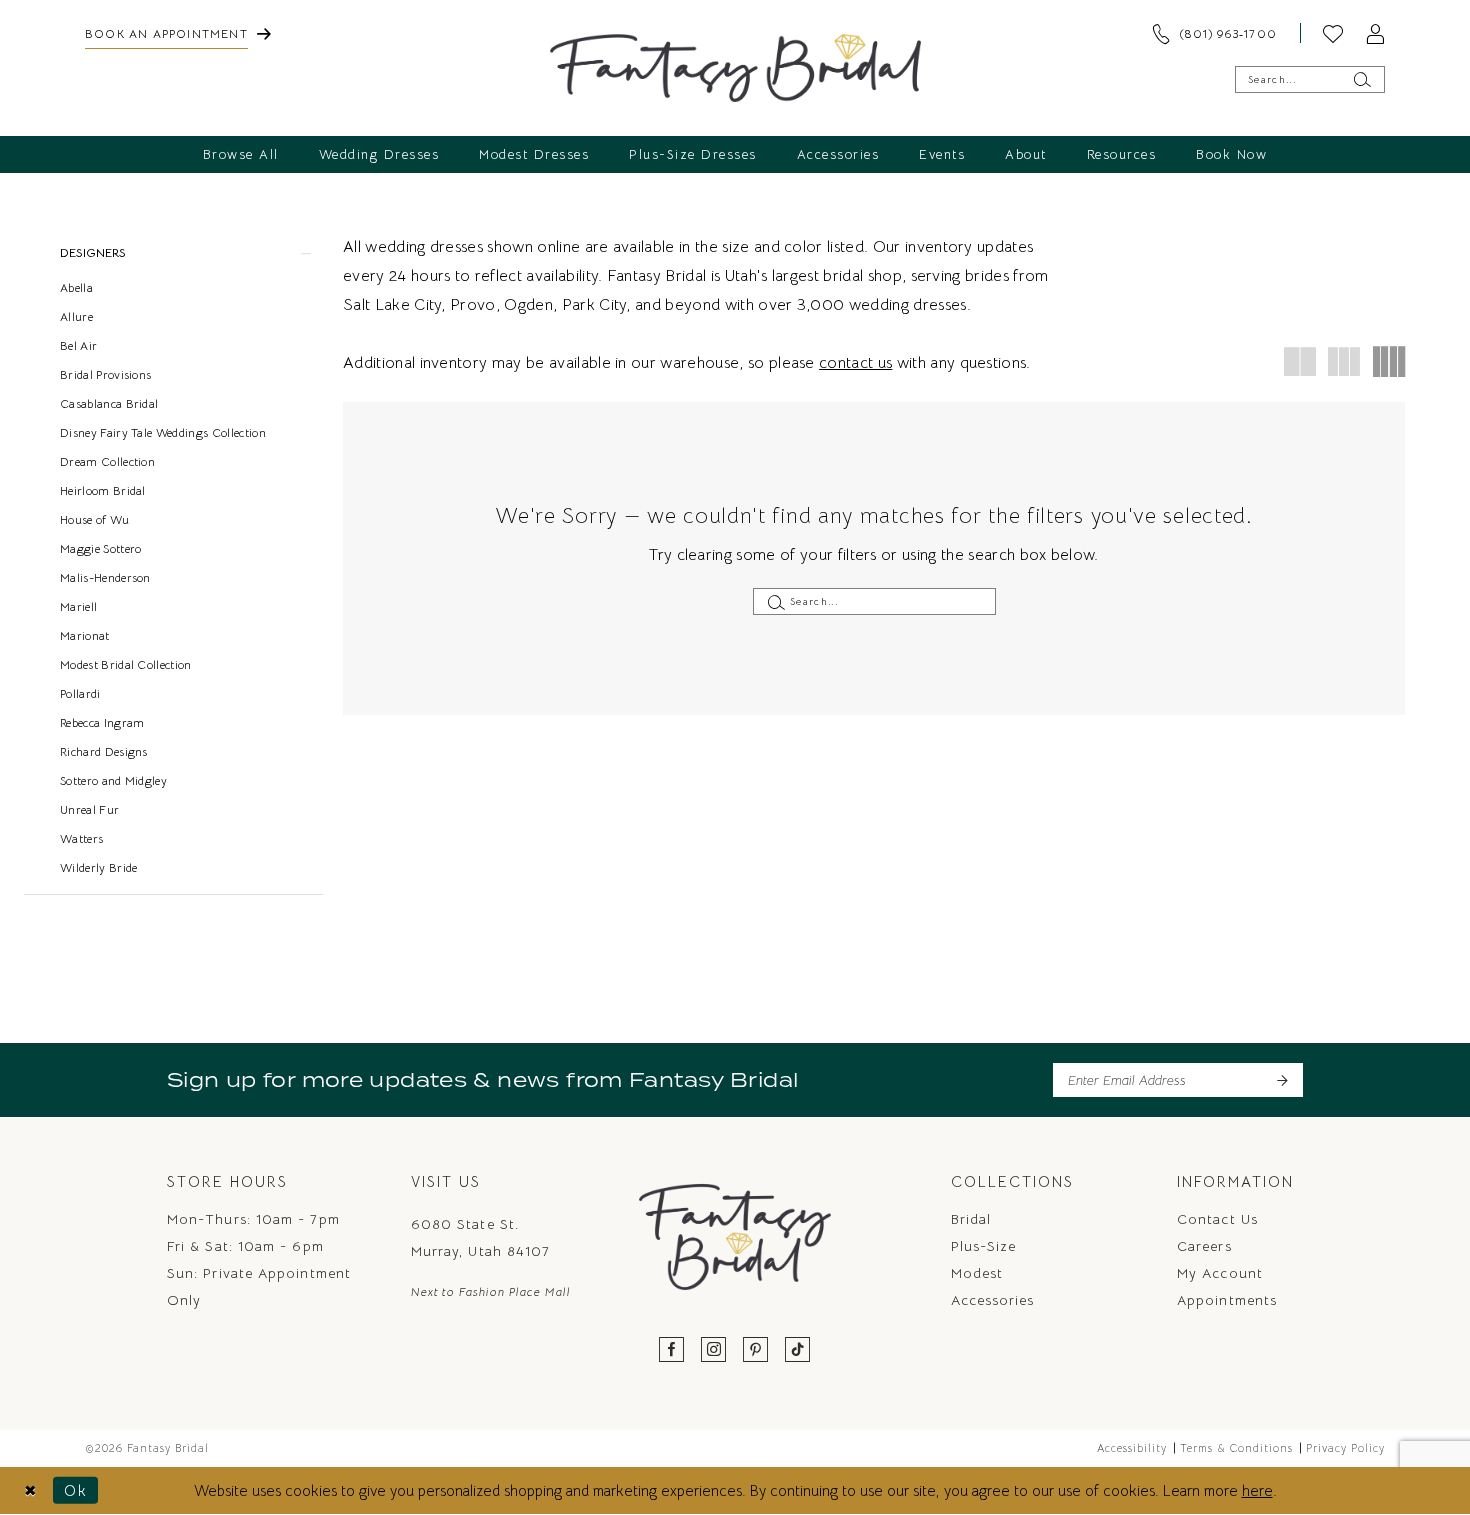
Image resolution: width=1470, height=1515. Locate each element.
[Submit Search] (1361, 79)
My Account (1220, 1273)
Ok (76, 1490)
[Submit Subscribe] (1281, 1080)
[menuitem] (178, 33)
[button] (1375, 33)
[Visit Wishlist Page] (1333, 33)
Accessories (993, 1300)
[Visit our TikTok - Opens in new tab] (798, 1350)
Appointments (1227, 1300)
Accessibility (1132, 1448)
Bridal (971, 1219)
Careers (1204, 1246)
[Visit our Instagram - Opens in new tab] (714, 1350)
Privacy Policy (1345, 1448)
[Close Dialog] (30, 1490)
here (1257, 1490)
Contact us (1217, 1219)
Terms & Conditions (1236, 1448)
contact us (855, 363)
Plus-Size (984, 1246)
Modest (977, 1273)
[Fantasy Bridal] (735, 68)
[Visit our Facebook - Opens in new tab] (672, 1350)
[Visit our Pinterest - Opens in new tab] (756, 1350)
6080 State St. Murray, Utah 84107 (480, 1237)
